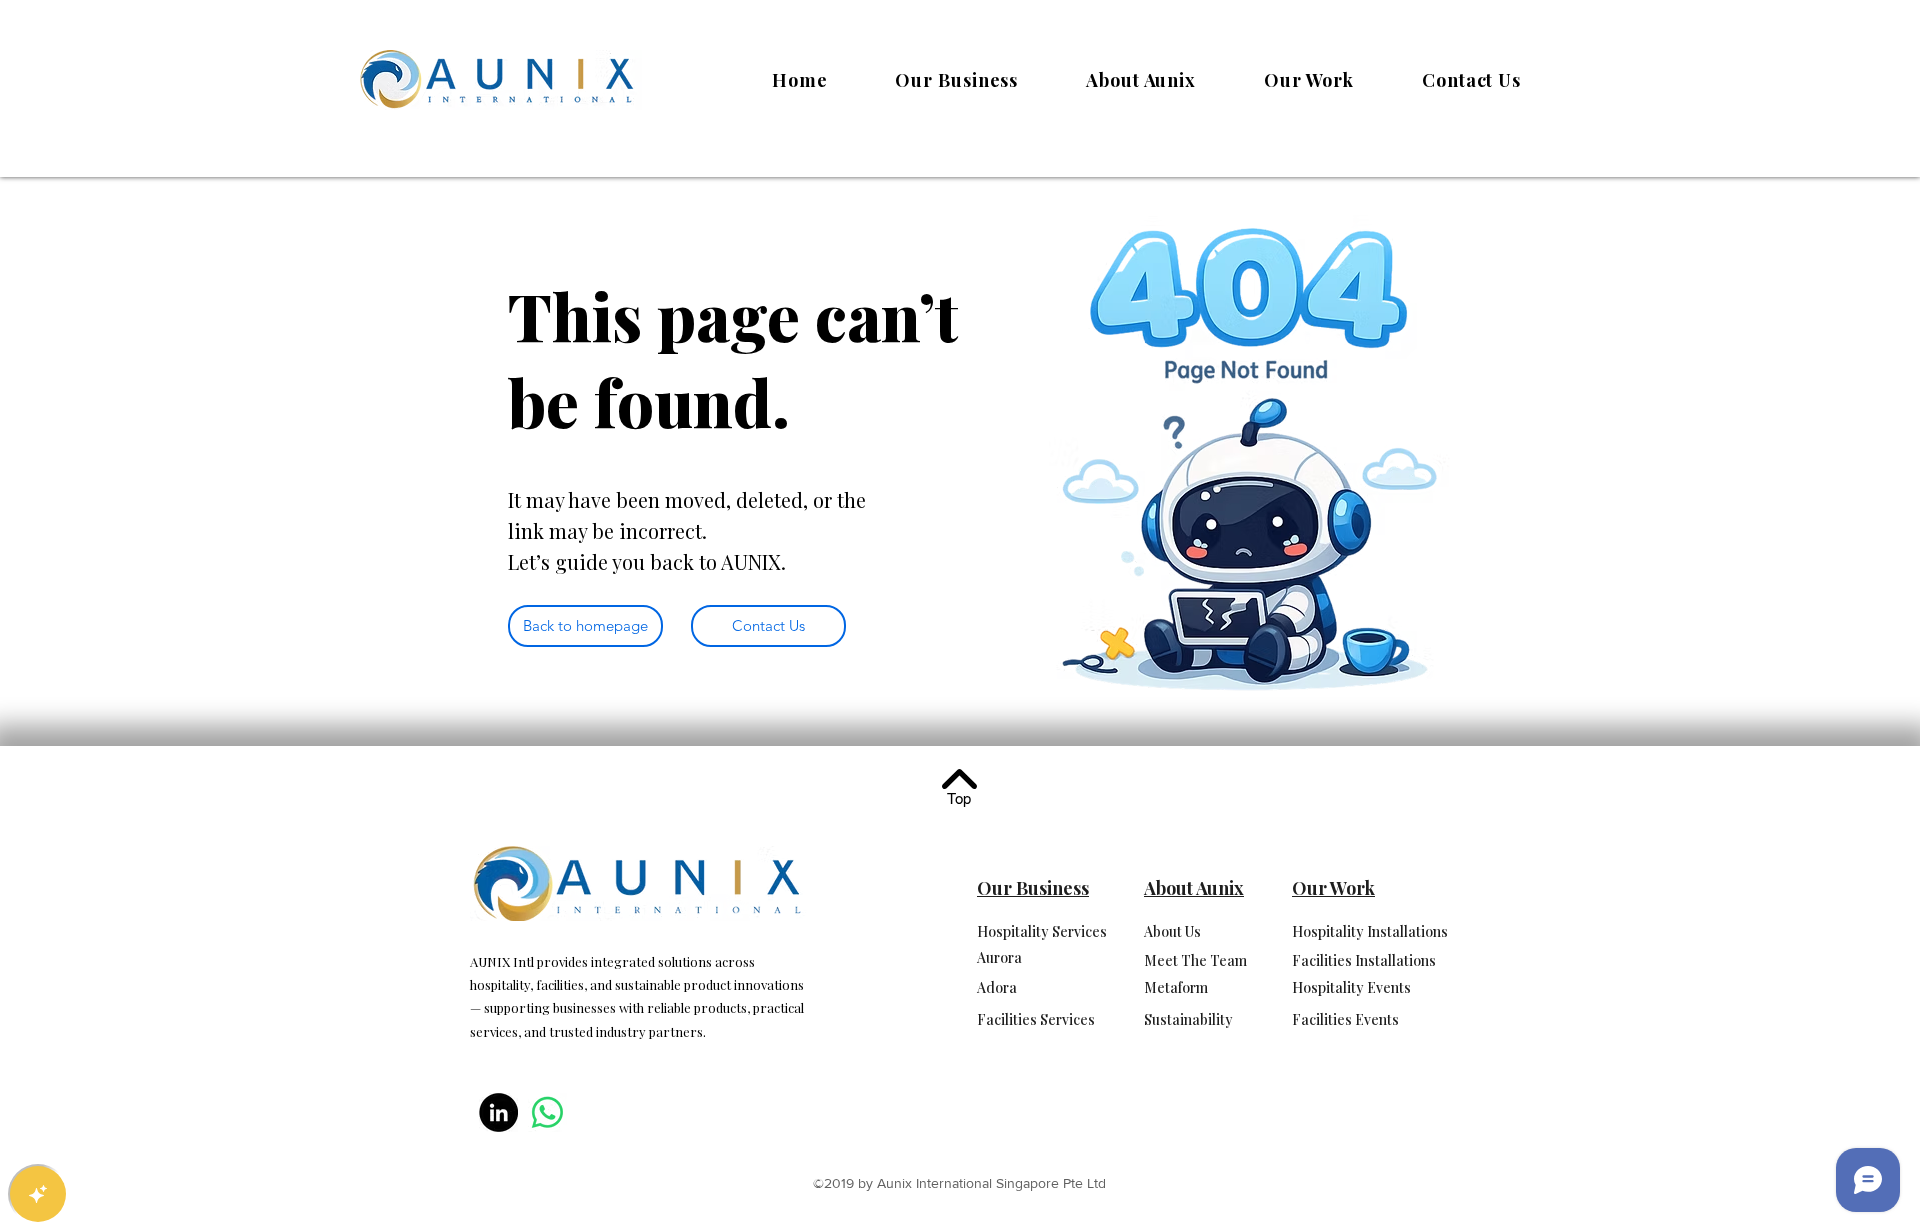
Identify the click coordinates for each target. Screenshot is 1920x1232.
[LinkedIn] (498, 1112)
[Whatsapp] (547, 1112)
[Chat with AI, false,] (38, 1194)
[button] (957, 80)
